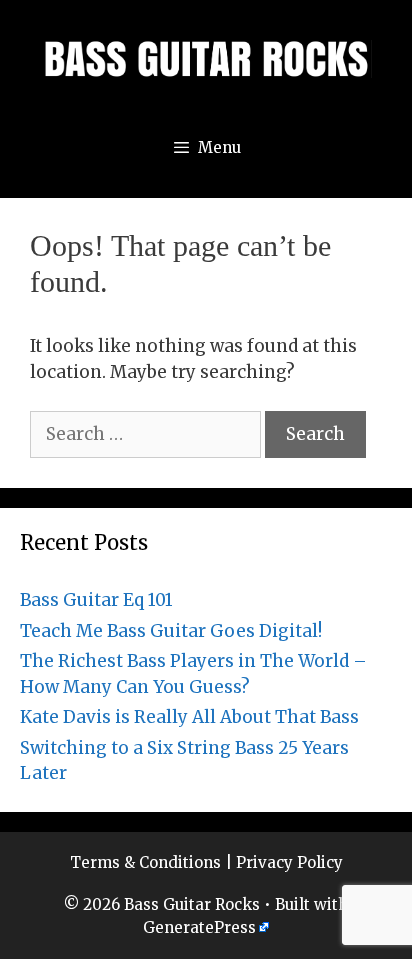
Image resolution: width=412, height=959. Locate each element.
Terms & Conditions (145, 862)
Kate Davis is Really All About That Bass (189, 717)
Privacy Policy (289, 862)
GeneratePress (199, 927)
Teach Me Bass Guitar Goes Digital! (171, 631)
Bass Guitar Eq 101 (96, 600)
